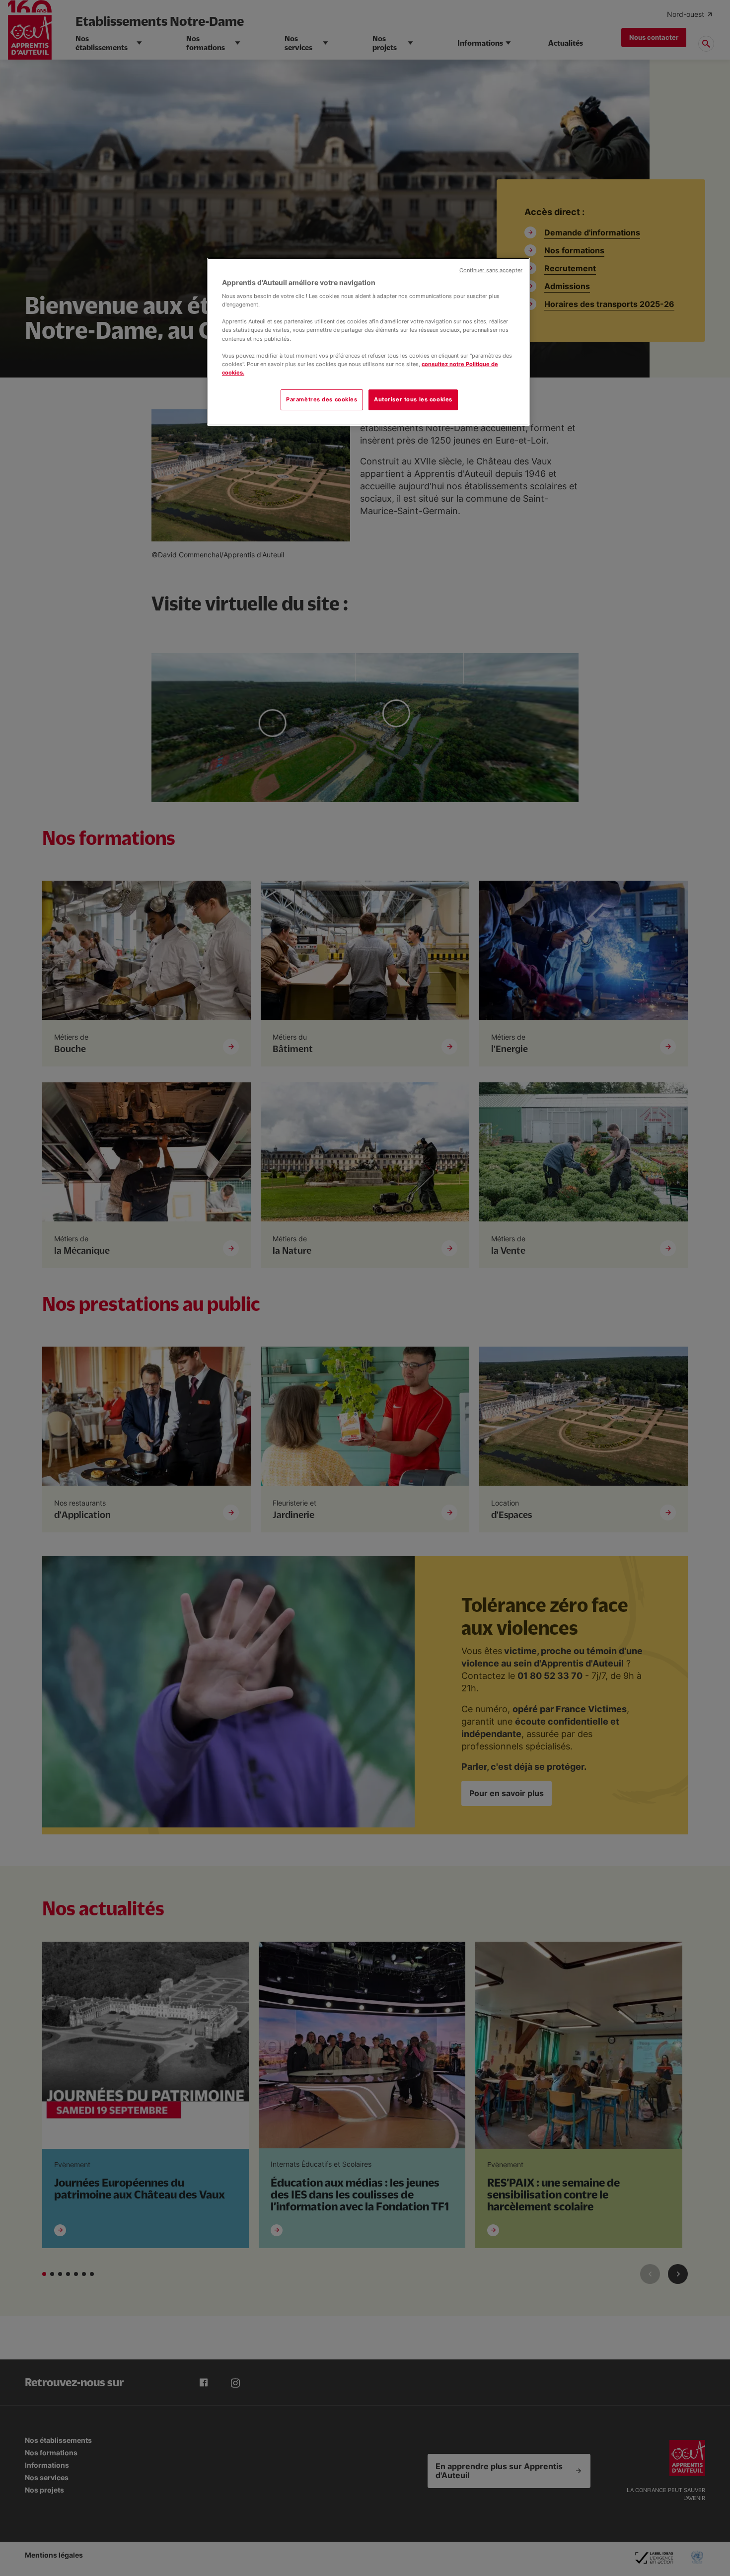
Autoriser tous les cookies (413, 399)
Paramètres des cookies (322, 399)
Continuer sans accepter (491, 270)
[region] (368, 342)
